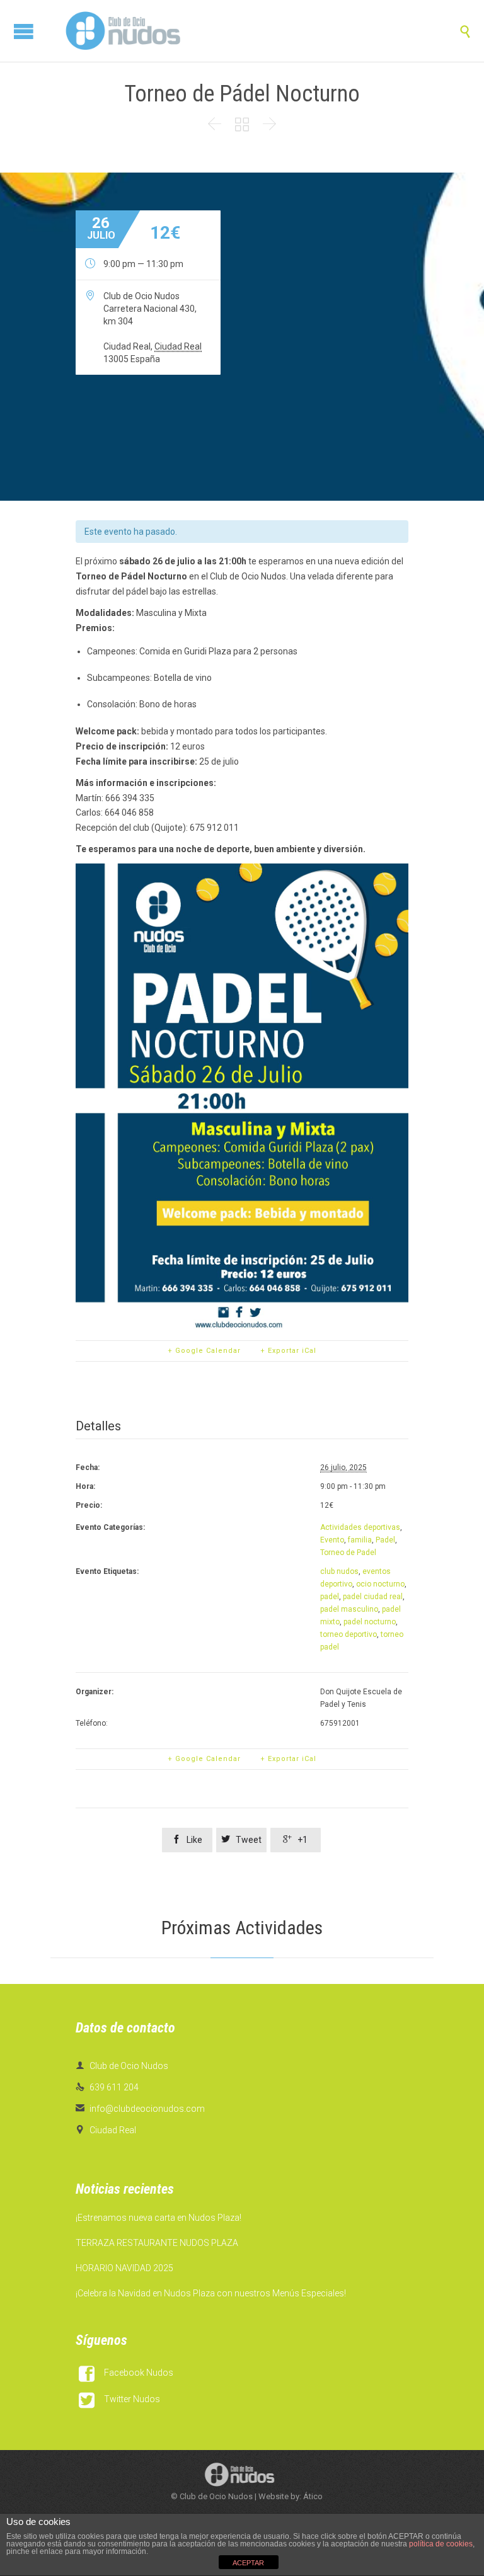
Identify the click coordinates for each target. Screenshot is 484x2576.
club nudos (339, 1571)
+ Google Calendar (204, 1351)
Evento (332, 1540)
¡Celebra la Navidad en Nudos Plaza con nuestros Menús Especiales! (211, 2293)
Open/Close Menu (24, 31)
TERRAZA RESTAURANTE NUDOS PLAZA (157, 2243)
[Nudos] (123, 31)
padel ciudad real (373, 1597)
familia (360, 1540)
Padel (385, 1540)
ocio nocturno (380, 1584)
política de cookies (441, 2544)
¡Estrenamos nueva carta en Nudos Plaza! (158, 2218)
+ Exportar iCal (288, 1351)
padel (330, 1597)
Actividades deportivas (360, 1527)
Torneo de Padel (348, 1553)
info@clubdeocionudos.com (140, 2109)
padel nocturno (370, 1622)
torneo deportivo (349, 1634)
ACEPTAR (248, 2563)
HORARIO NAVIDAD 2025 (124, 2268)
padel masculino (349, 1609)
